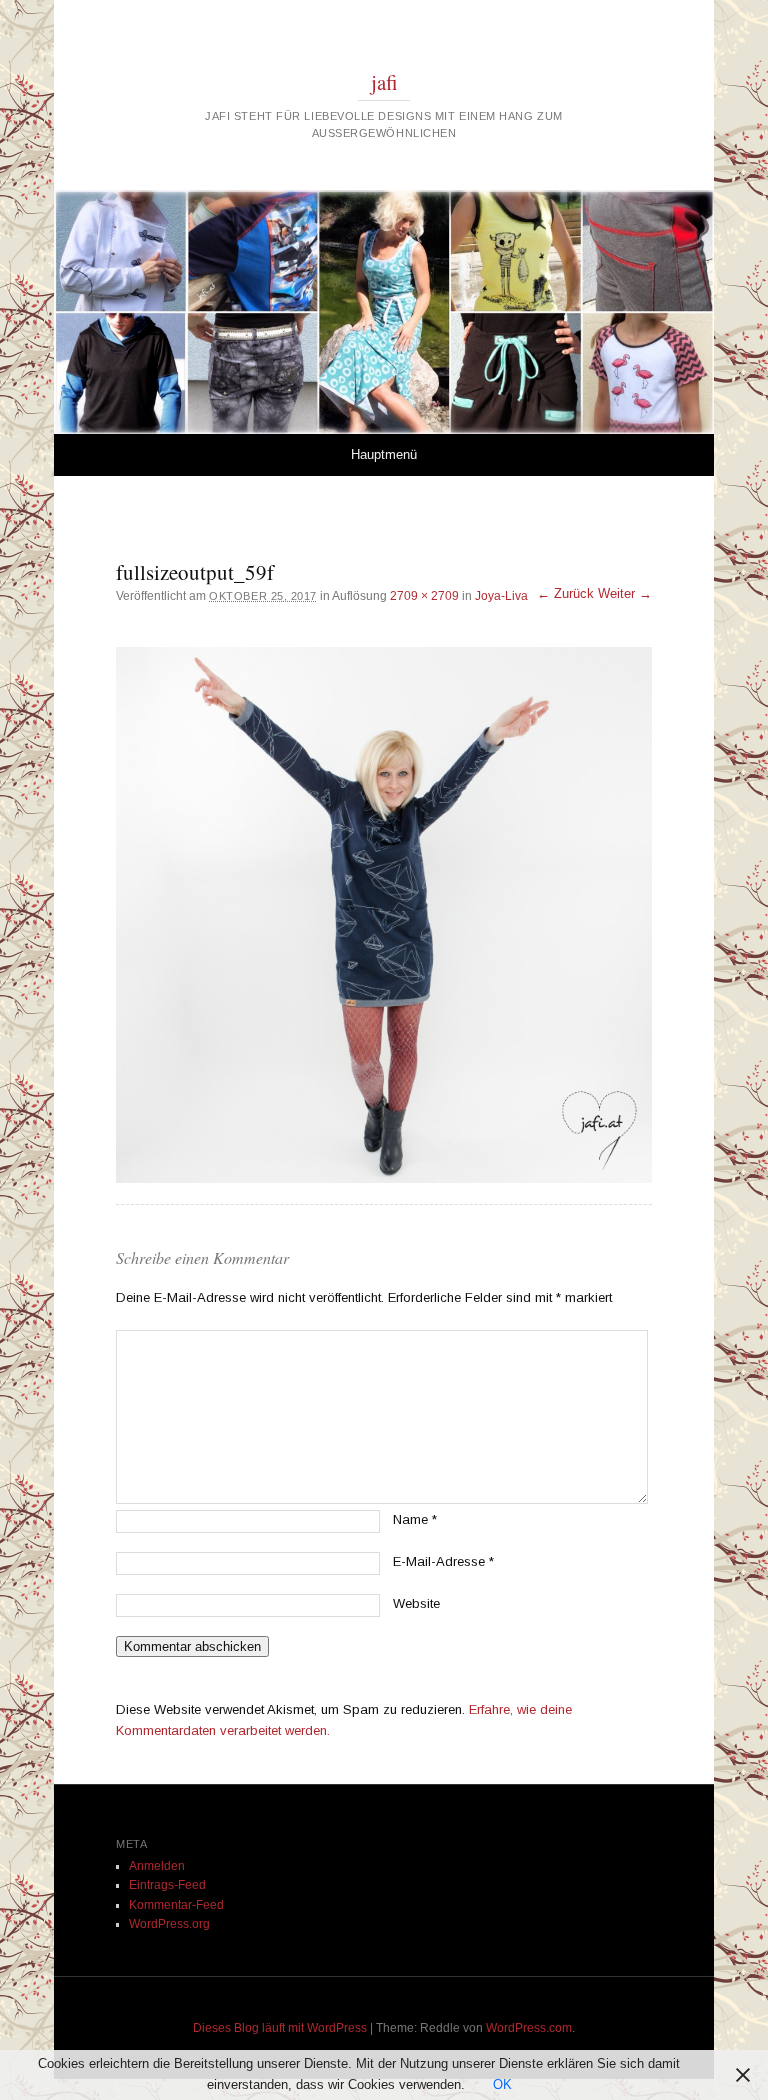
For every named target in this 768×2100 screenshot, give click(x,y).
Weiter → (625, 593)
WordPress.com (529, 2028)
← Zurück (565, 593)
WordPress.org (169, 1924)
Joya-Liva (501, 596)
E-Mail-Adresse (443, 1561)
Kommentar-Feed (176, 1905)
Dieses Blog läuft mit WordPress (280, 2028)
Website (416, 1603)
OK (502, 2084)
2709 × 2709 (424, 596)
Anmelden (157, 1866)
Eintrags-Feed (167, 1885)
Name (415, 1519)
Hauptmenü (384, 454)
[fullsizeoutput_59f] (384, 915)
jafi (384, 82)
